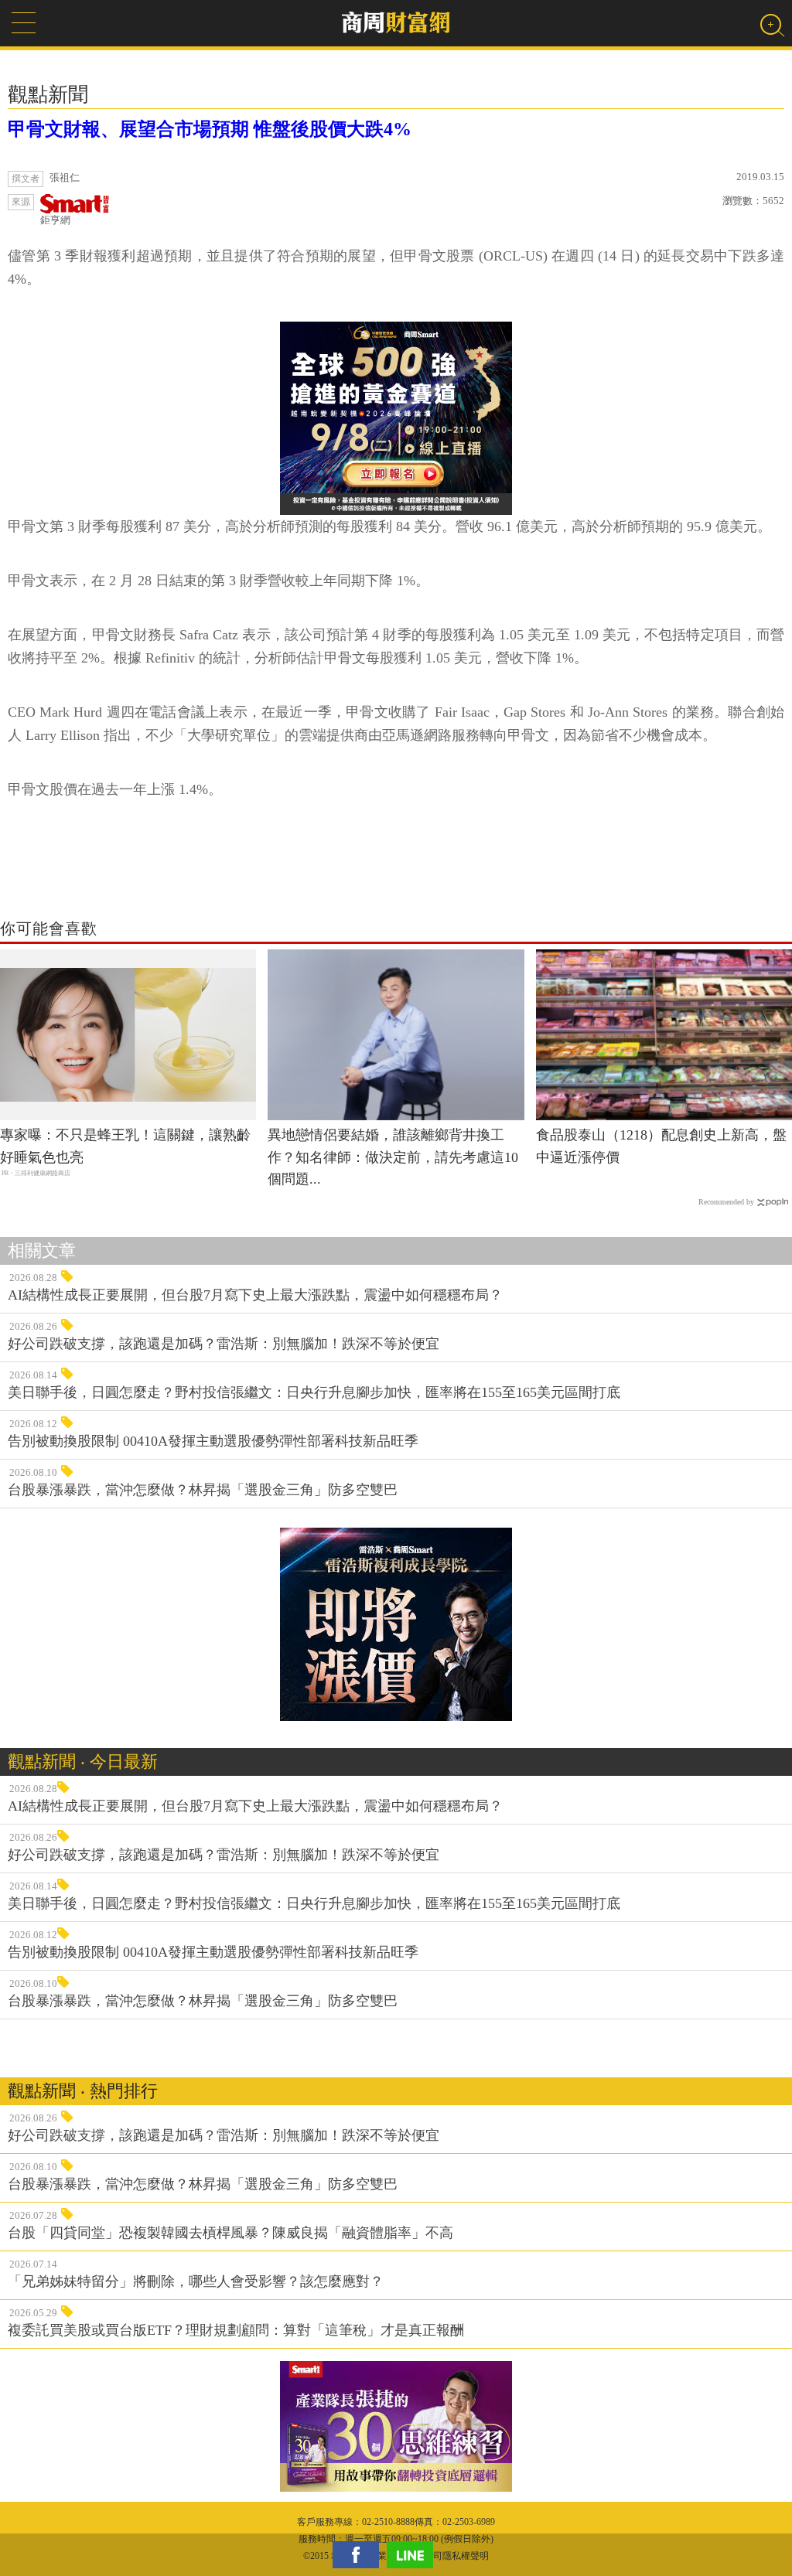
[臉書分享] (360, 2555)
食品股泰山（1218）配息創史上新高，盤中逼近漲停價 (661, 1146)
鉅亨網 (55, 220)
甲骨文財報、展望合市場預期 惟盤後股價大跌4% (210, 129)
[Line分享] (414, 2555)
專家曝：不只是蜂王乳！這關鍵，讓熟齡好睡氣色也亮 (125, 1146)
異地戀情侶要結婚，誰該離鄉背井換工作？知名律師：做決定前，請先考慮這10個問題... (393, 1157)
